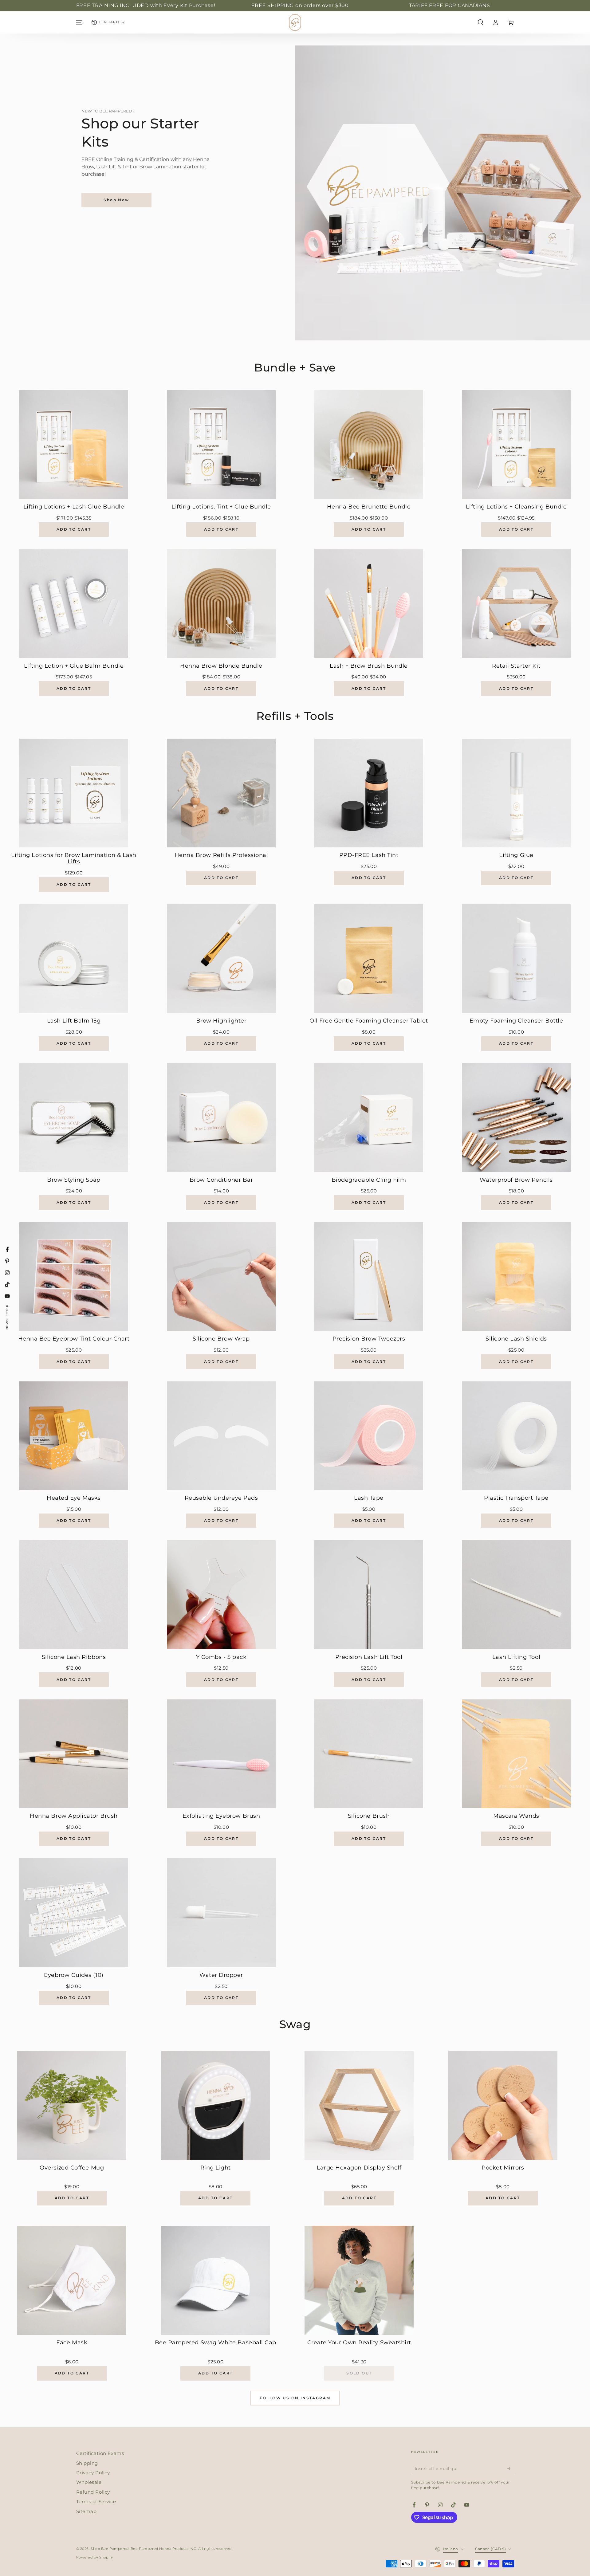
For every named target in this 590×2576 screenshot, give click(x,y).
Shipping (87, 2463)
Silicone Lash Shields (516, 1339)
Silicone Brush (369, 1816)
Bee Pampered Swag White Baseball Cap (216, 2343)
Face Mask (72, 2343)
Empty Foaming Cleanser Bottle (516, 1021)
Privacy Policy (93, 2473)
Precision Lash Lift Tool (369, 1657)
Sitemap (87, 2511)
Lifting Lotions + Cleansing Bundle (516, 507)
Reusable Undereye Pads (221, 1498)
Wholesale (89, 2482)
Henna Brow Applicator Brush (74, 1816)
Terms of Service (96, 2501)
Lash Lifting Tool (516, 1657)
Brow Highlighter (221, 1021)
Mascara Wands (516, 1816)
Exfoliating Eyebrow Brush (221, 1816)
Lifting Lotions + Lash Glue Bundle (74, 507)
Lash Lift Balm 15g (74, 1021)
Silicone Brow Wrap (221, 1339)
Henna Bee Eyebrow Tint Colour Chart (74, 1339)
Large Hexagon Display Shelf (359, 2168)
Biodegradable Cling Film (369, 1180)
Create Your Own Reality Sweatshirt (359, 2343)
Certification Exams (100, 2453)
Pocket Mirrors (503, 2168)
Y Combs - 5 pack (221, 1657)
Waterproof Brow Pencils (516, 1180)
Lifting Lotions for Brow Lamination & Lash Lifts (74, 859)
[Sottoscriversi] (511, 2468)
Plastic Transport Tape (516, 1498)
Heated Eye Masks (74, 1498)
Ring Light (216, 2168)
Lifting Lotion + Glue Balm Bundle (74, 666)
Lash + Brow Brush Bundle (369, 666)
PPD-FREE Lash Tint (369, 855)
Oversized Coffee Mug (72, 2168)
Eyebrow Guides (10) (74, 1975)
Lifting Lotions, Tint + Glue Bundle (221, 507)
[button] (480, 22)
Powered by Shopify (95, 2557)
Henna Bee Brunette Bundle (369, 507)
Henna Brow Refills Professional (221, 855)
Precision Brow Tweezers (369, 1339)
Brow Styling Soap (74, 1180)
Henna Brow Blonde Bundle (221, 666)
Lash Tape (369, 1498)
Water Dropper (221, 1975)
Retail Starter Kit (516, 666)
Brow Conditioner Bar (221, 1180)
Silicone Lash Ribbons (74, 1657)
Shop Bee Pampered (110, 2549)
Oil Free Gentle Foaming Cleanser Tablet (369, 1021)
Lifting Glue (516, 855)
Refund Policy (93, 2492)
